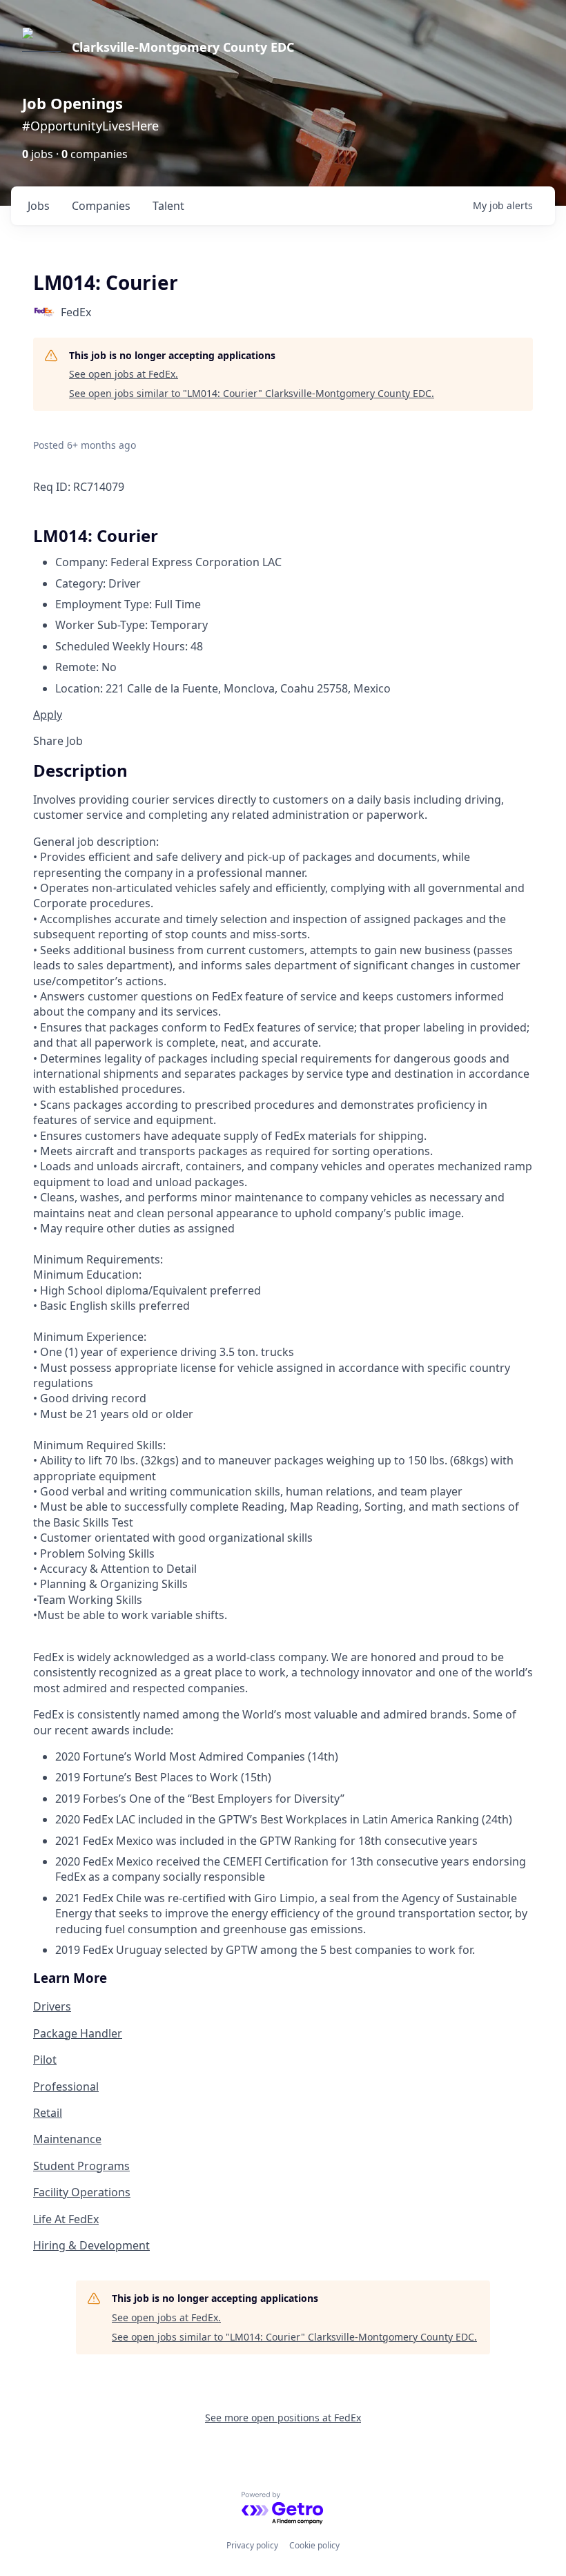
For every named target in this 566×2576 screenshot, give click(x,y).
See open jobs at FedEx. (124, 374)
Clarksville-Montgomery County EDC (183, 47)
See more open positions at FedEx (283, 2418)
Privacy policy (252, 2545)
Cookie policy (314, 2545)
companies (101, 206)
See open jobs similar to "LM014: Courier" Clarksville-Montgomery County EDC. (252, 393)
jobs (39, 206)
